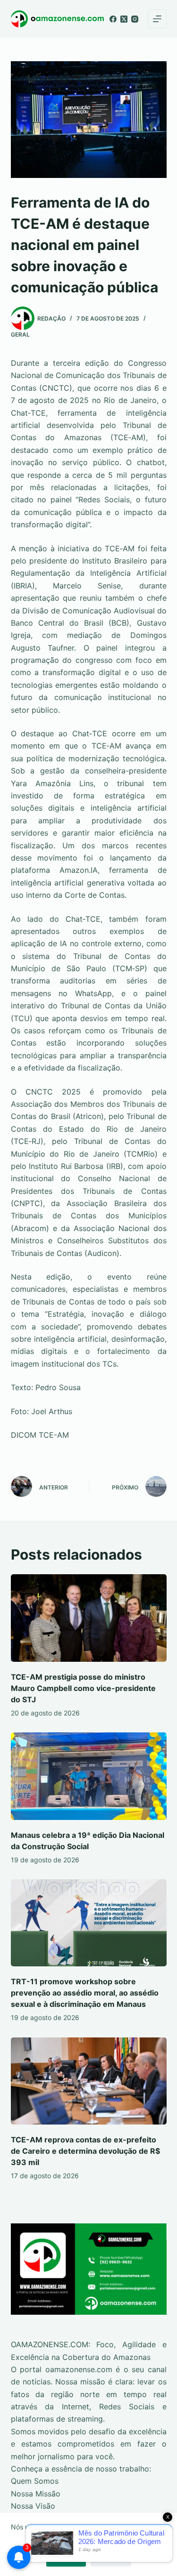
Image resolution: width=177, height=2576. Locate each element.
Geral (20, 334)
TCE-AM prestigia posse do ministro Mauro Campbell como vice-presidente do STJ (83, 1688)
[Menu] (157, 19)
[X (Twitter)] (124, 19)
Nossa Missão (36, 2494)
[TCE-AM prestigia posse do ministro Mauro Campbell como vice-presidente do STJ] (89, 1618)
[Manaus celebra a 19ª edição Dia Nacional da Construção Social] (89, 1776)
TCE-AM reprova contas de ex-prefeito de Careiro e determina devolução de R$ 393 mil (85, 2151)
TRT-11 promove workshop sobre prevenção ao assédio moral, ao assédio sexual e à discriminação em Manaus (85, 1993)
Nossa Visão (33, 2506)
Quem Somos (35, 2481)
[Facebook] (113, 19)
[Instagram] (135, 19)
